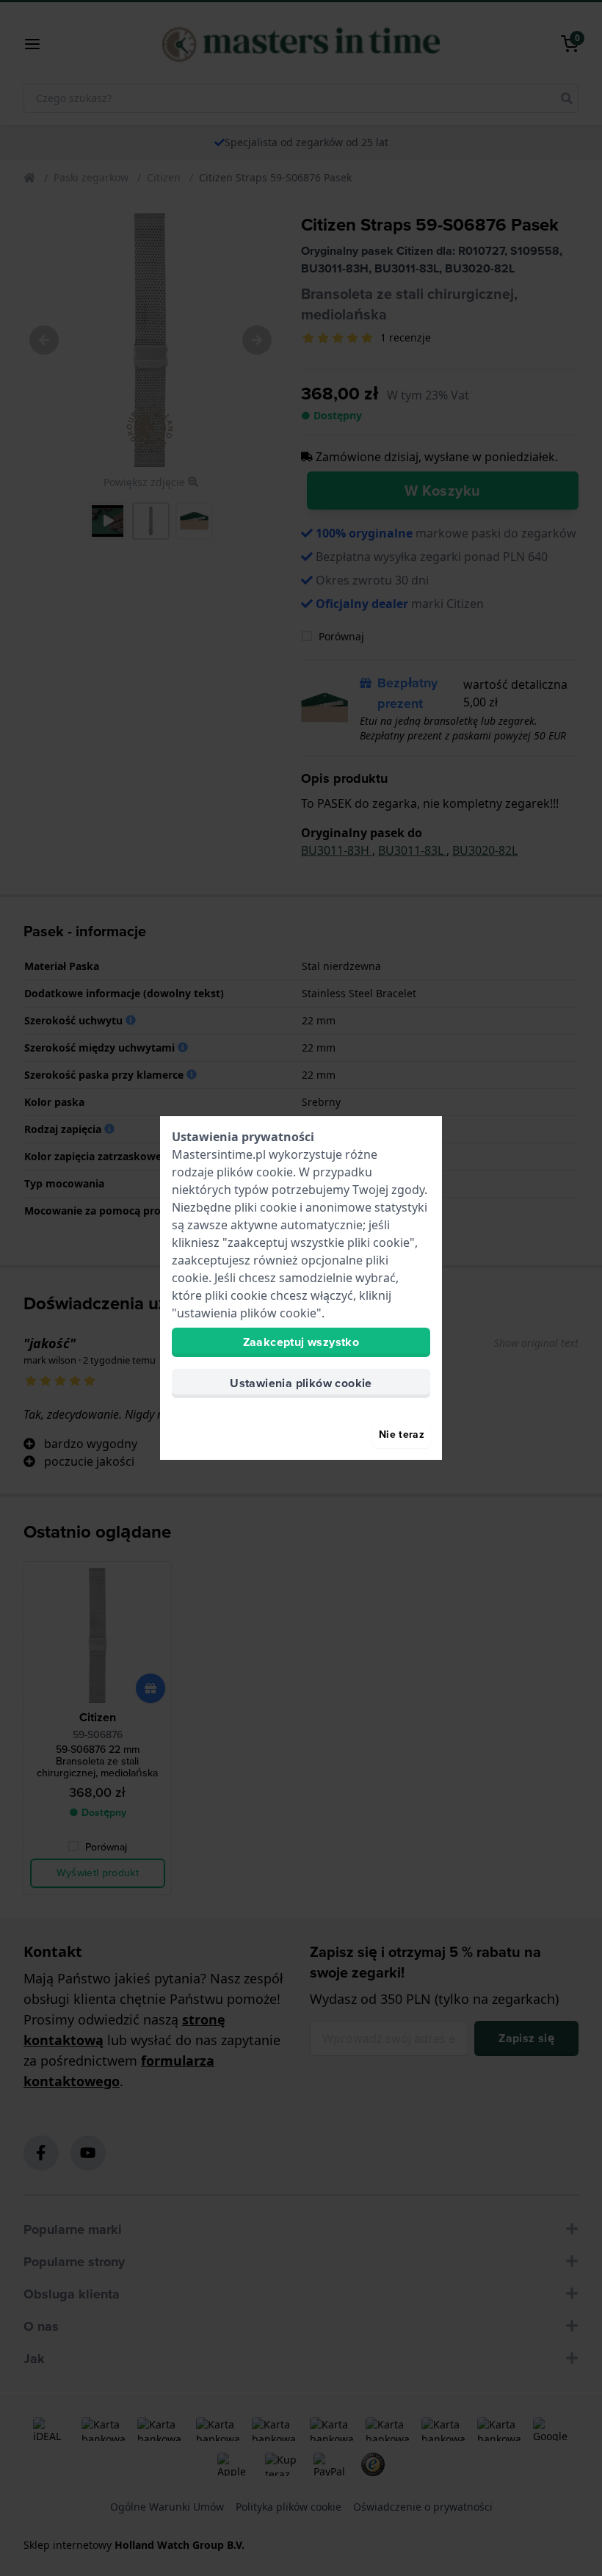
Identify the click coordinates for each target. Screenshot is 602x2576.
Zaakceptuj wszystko (301, 1342)
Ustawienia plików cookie (301, 1383)
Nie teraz (402, 1434)
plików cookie (255, 1172)
